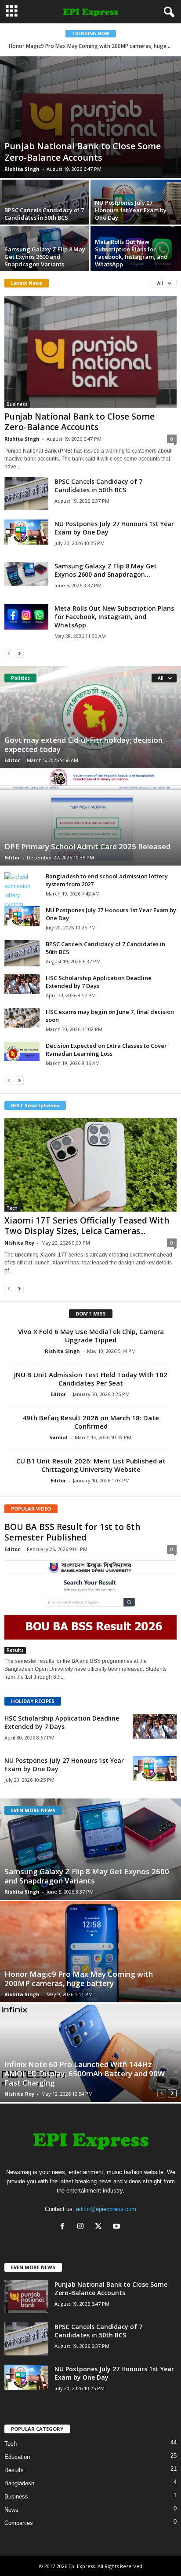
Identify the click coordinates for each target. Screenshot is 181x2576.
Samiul (58, 1437)
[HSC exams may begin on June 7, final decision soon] (22, 1018)
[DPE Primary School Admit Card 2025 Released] (90, 817)
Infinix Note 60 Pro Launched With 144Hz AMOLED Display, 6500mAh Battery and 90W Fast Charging (85, 2073)
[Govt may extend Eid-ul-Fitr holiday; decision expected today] (90, 717)
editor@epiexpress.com (106, 2209)
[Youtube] (118, 2227)
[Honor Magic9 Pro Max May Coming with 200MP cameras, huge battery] (90, 1952)
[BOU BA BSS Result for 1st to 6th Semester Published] (90, 1605)
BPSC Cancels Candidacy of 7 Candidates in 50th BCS (44, 214)
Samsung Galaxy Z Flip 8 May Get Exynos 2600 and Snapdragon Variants (45, 257)
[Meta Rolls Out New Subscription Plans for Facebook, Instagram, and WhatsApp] (26, 617)
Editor (12, 760)
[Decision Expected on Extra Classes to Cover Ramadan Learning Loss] (22, 1051)
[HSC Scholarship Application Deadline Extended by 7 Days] (22, 984)
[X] (100, 2227)
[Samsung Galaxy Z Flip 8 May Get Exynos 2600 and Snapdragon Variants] (26, 574)
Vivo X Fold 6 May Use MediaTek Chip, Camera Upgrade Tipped (91, 1336)
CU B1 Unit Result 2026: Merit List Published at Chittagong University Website (91, 1465)
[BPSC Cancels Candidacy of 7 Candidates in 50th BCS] (26, 494)
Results (15, 1650)
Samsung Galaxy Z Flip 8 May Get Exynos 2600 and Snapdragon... (106, 570)
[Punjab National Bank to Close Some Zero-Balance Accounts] (90, 117)
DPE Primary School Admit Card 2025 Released (87, 846)
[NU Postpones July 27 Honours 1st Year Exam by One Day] (26, 532)
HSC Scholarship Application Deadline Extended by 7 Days (99, 982)
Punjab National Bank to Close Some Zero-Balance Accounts (83, 152)
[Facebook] (64, 2227)
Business (17, 404)
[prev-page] (9, 653)
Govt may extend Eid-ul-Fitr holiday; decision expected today (83, 744)
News (11, 2510)
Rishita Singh (22, 169)
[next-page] (19, 653)
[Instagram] (82, 2227)
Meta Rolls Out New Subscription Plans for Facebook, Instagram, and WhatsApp (131, 253)
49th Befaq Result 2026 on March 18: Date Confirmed (91, 1422)
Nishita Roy (19, 1243)
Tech (12, 1208)
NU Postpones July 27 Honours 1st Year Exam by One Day (131, 210)
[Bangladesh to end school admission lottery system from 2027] (22, 891)
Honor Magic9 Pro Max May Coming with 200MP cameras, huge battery (79, 1979)
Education (17, 2457)
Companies (19, 2523)
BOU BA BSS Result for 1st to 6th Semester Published (72, 1532)
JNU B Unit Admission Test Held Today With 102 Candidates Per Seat (91, 1379)
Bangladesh (19, 2483)
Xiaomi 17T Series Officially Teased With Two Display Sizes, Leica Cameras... (87, 1226)
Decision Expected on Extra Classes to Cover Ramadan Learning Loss (106, 1050)
